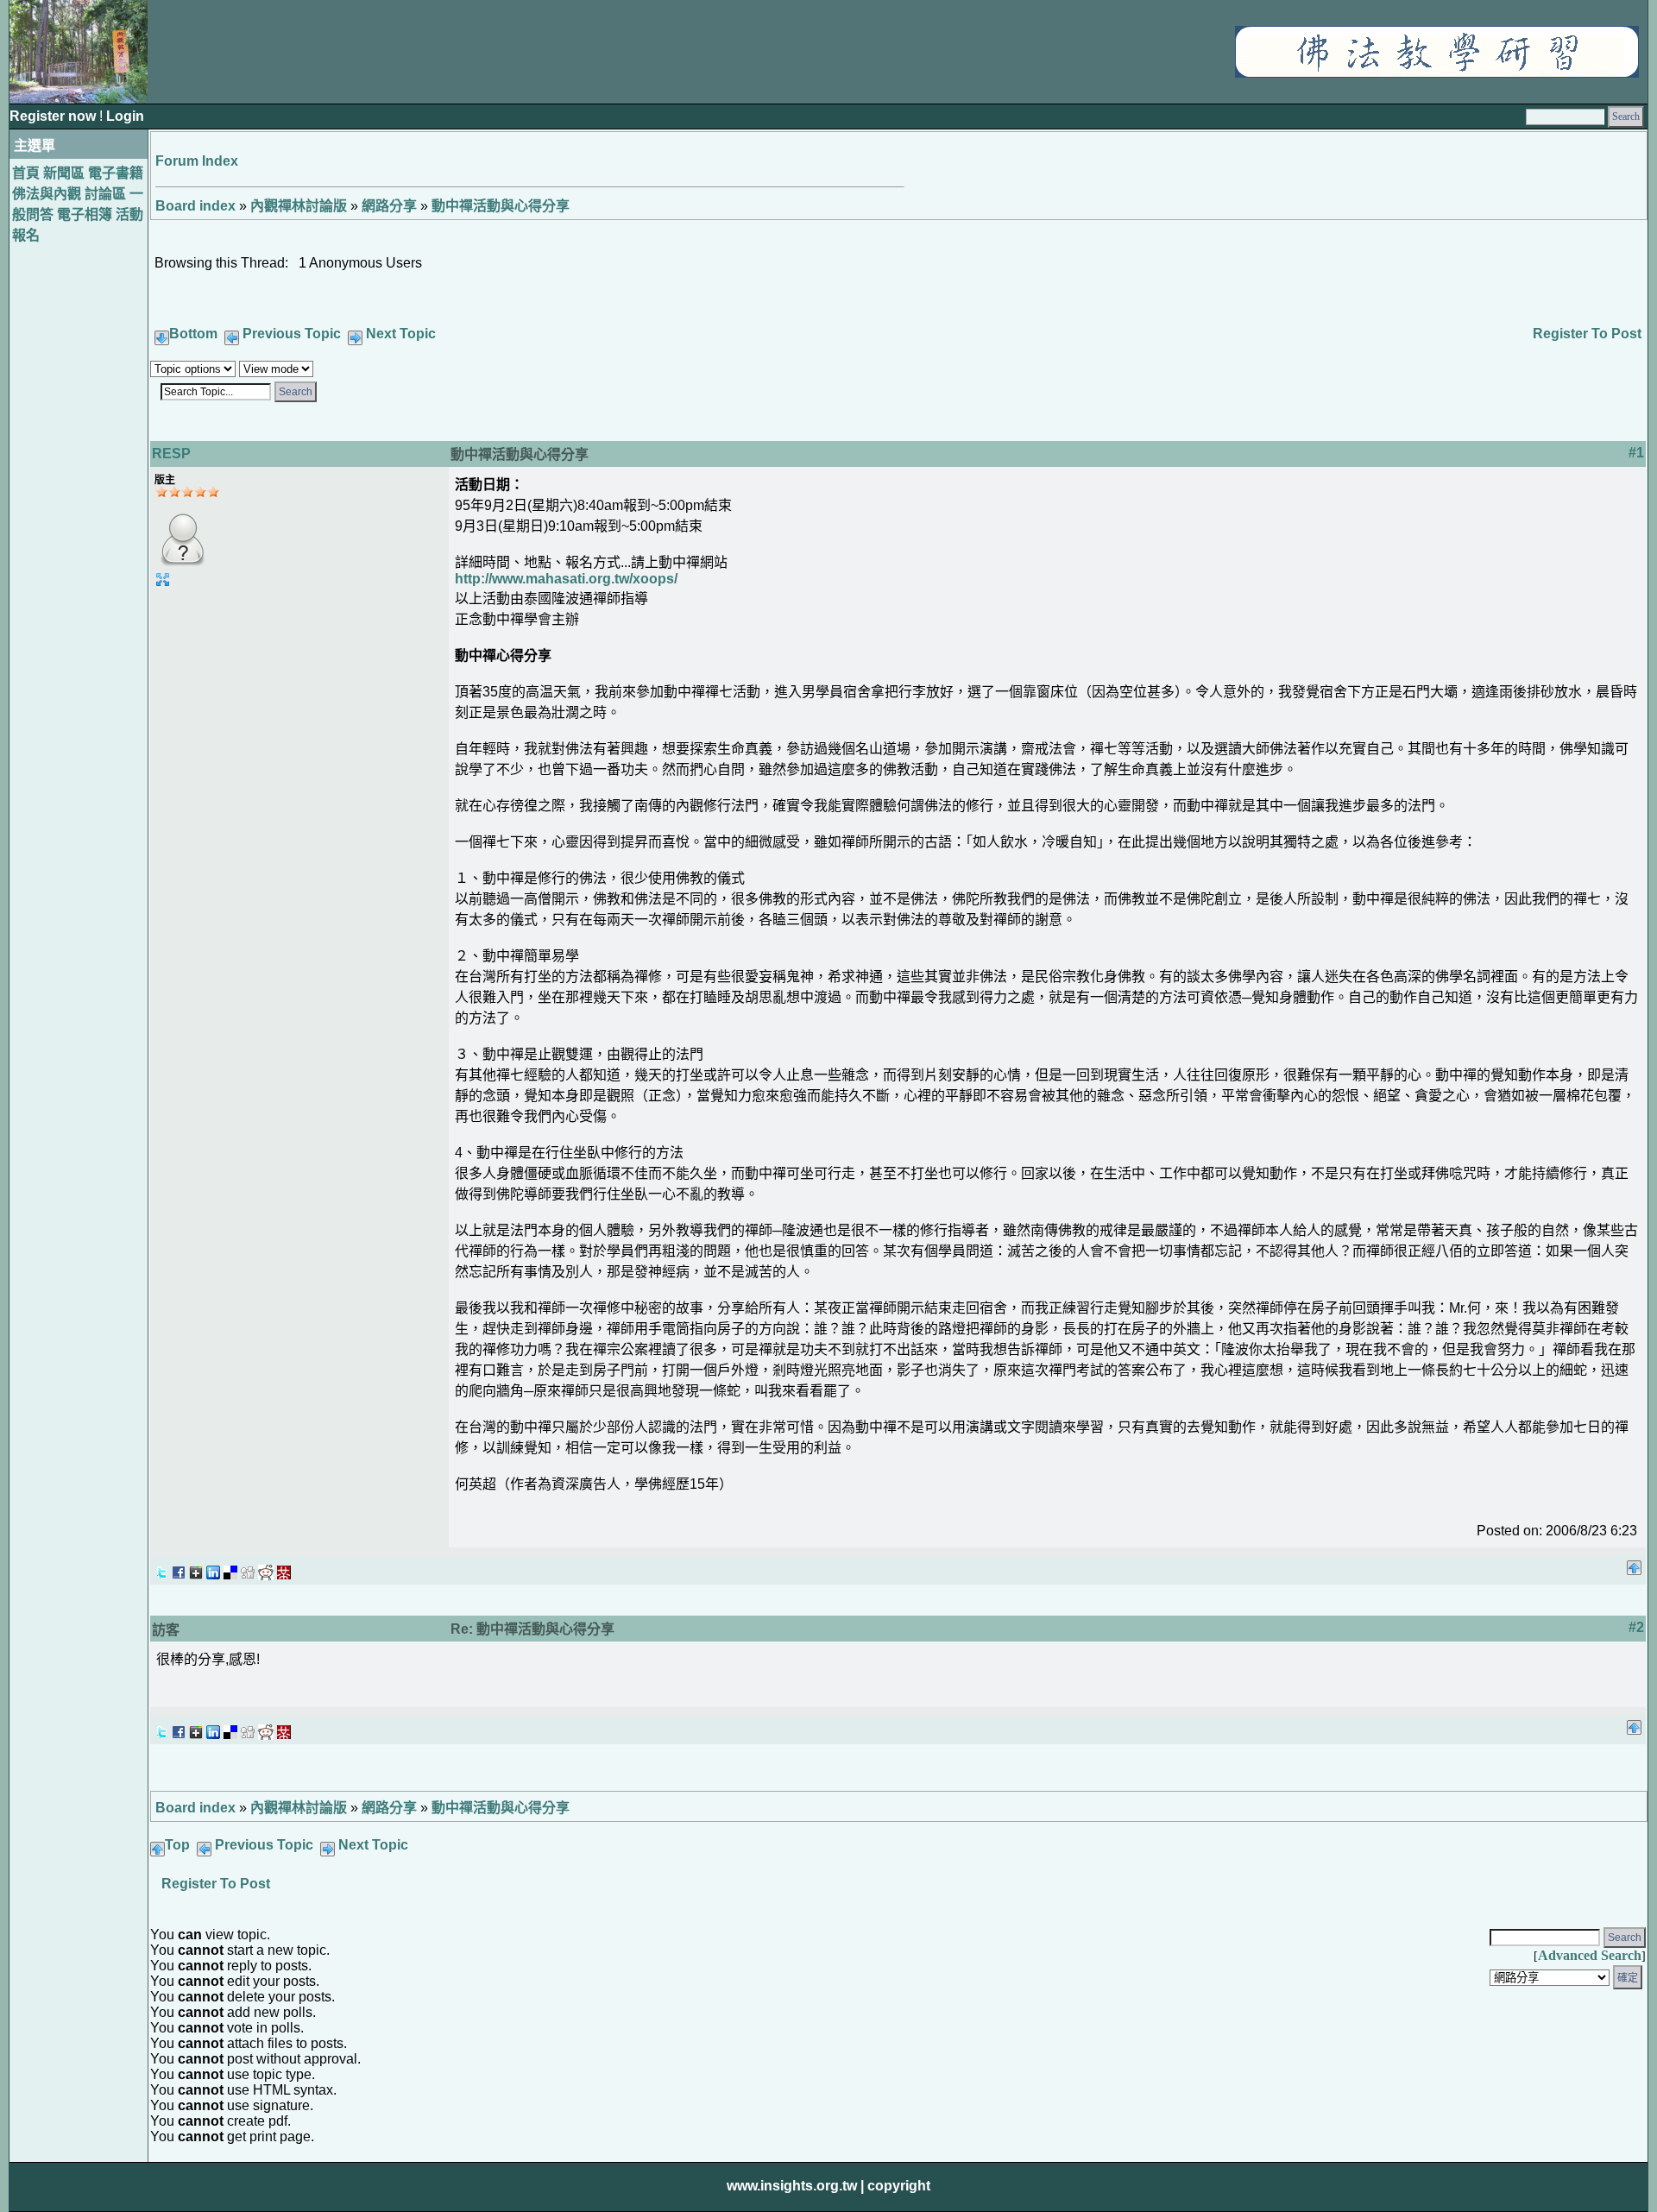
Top (177, 1845)
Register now (54, 116)
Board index (195, 206)
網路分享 (389, 206)
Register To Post (1587, 334)
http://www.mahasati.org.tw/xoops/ (566, 579)
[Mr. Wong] (284, 1568)
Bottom (193, 334)
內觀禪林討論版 (299, 206)
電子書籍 (116, 173)
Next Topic (401, 334)
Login (125, 116)
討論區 (105, 194)
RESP (171, 454)
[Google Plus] (196, 1568)
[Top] (1634, 1563)
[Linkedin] (213, 1568)
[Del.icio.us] (230, 1568)
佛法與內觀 (47, 194)
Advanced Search (1590, 1955)
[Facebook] (179, 1568)
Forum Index (197, 161)
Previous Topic (292, 334)
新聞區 (64, 173)
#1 (1636, 453)
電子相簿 (85, 214)
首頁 (26, 173)
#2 (1636, 1627)
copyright (899, 2186)
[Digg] (248, 1568)
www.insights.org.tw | (795, 2186)
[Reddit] (266, 1568)
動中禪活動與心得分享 (501, 206)
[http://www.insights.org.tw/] (1437, 73)
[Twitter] (161, 1568)
